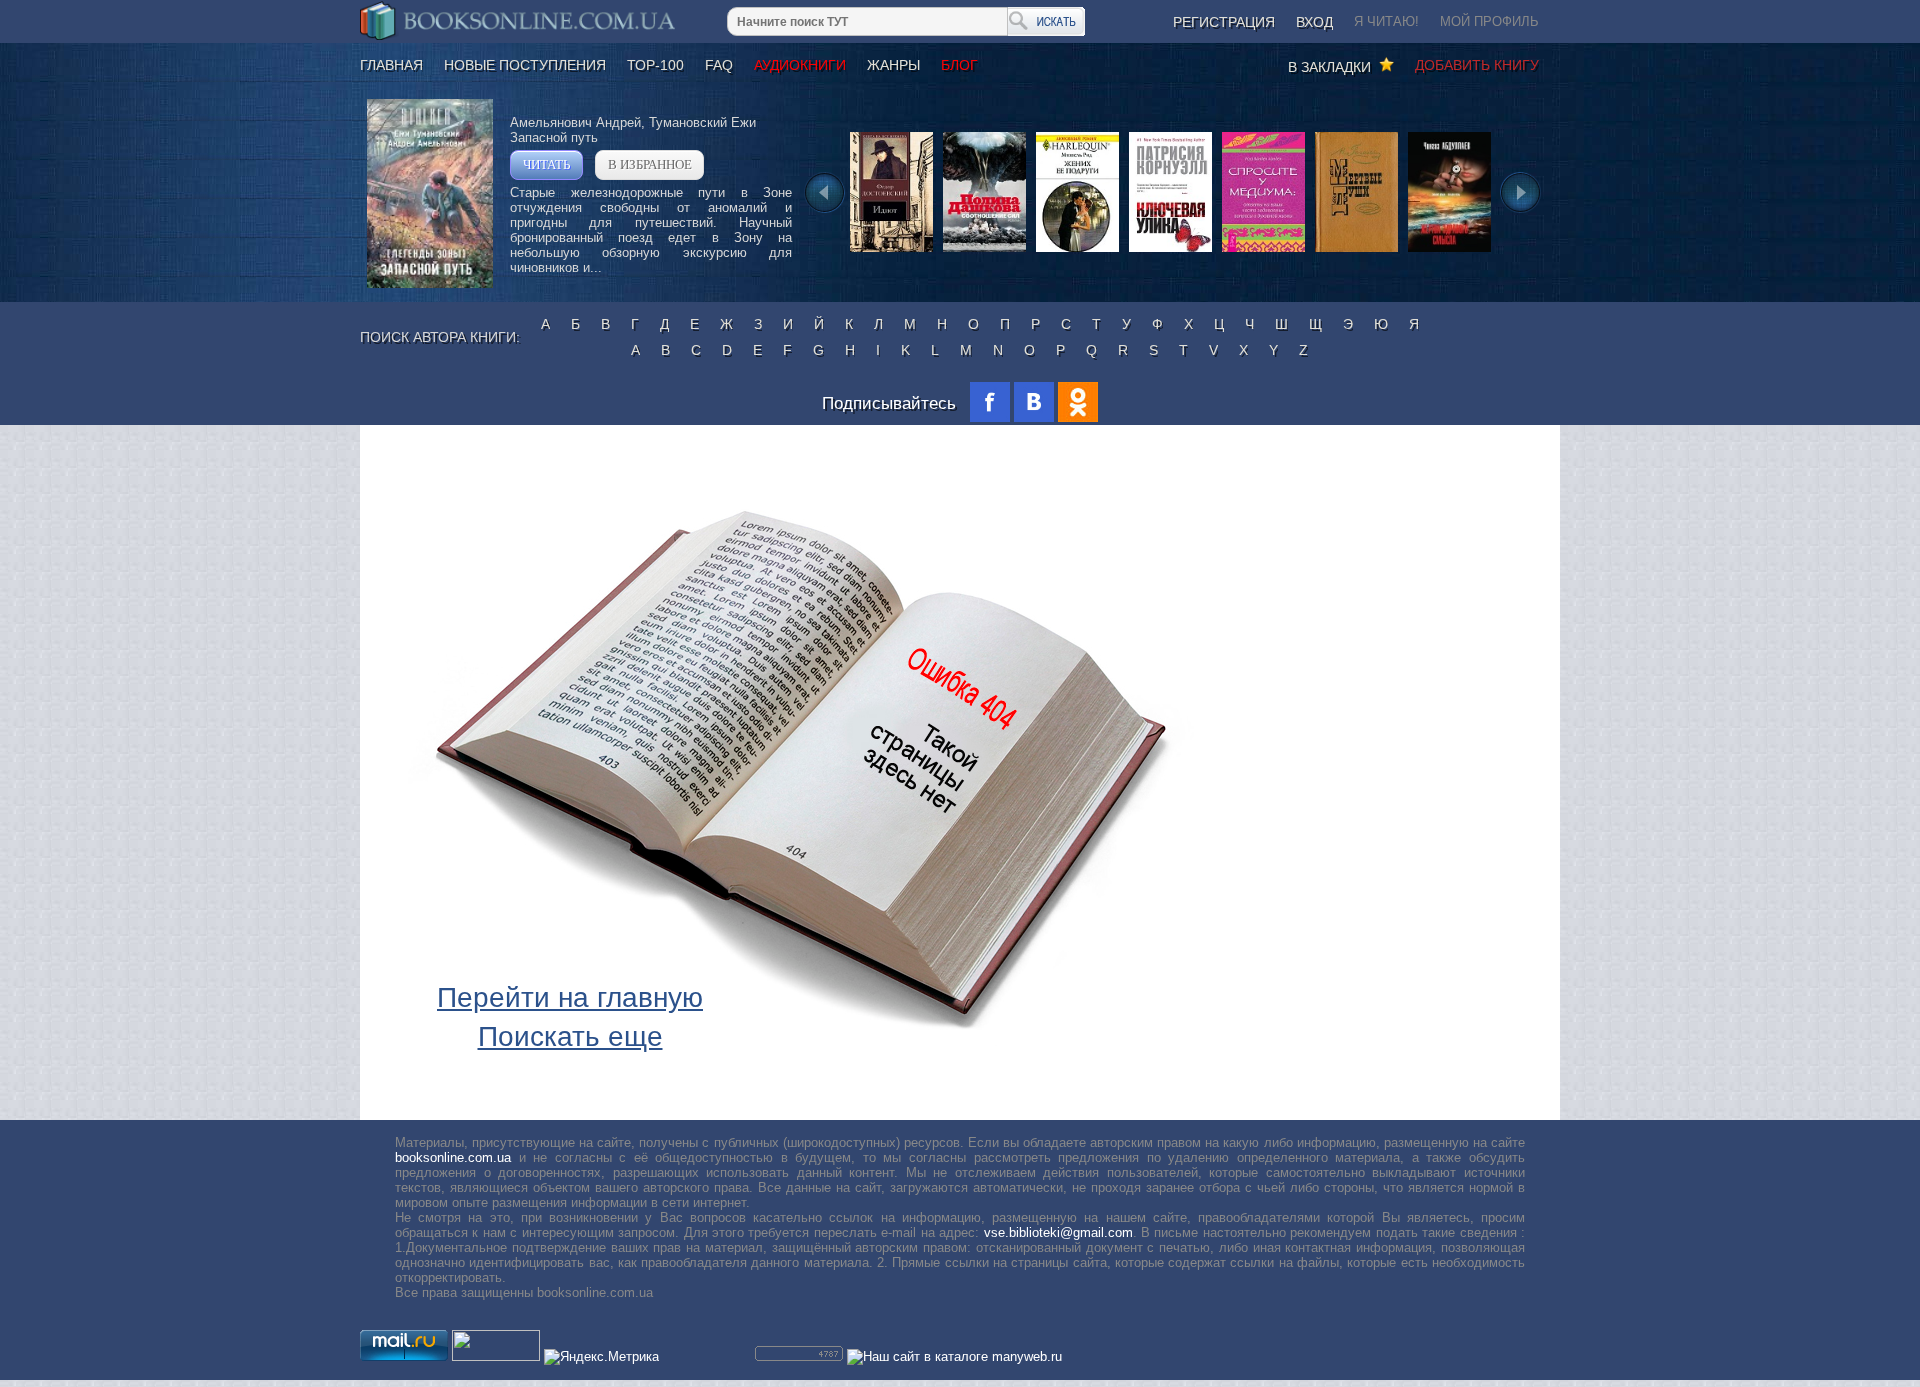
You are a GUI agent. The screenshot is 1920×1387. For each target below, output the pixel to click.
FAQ (719, 65)
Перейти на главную (570, 997)
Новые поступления (525, 65)
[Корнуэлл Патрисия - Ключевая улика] (1170, 250)
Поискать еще (570, 1036)
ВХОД (1314, 22)
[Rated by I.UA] (496, 1356)
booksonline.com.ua (453, 1157)
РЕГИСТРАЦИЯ (1224, 22)
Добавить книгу (1477, 65)
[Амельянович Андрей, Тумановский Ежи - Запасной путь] (430, 283)
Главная (391, 65)
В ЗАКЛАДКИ (1333, 67)
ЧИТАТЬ (546, 164)
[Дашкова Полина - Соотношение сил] (984, 250)
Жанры (893, 65)
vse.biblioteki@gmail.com (1058, 1232)
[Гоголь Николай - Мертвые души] (1356, 250)
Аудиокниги (800, 65)
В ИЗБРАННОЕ (650, 164)
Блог (959, 65)
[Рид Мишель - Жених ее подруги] (1077, 250)
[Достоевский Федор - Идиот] (891, 250)
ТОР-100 (655, 65)
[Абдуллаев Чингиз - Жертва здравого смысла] (1449, 250)
